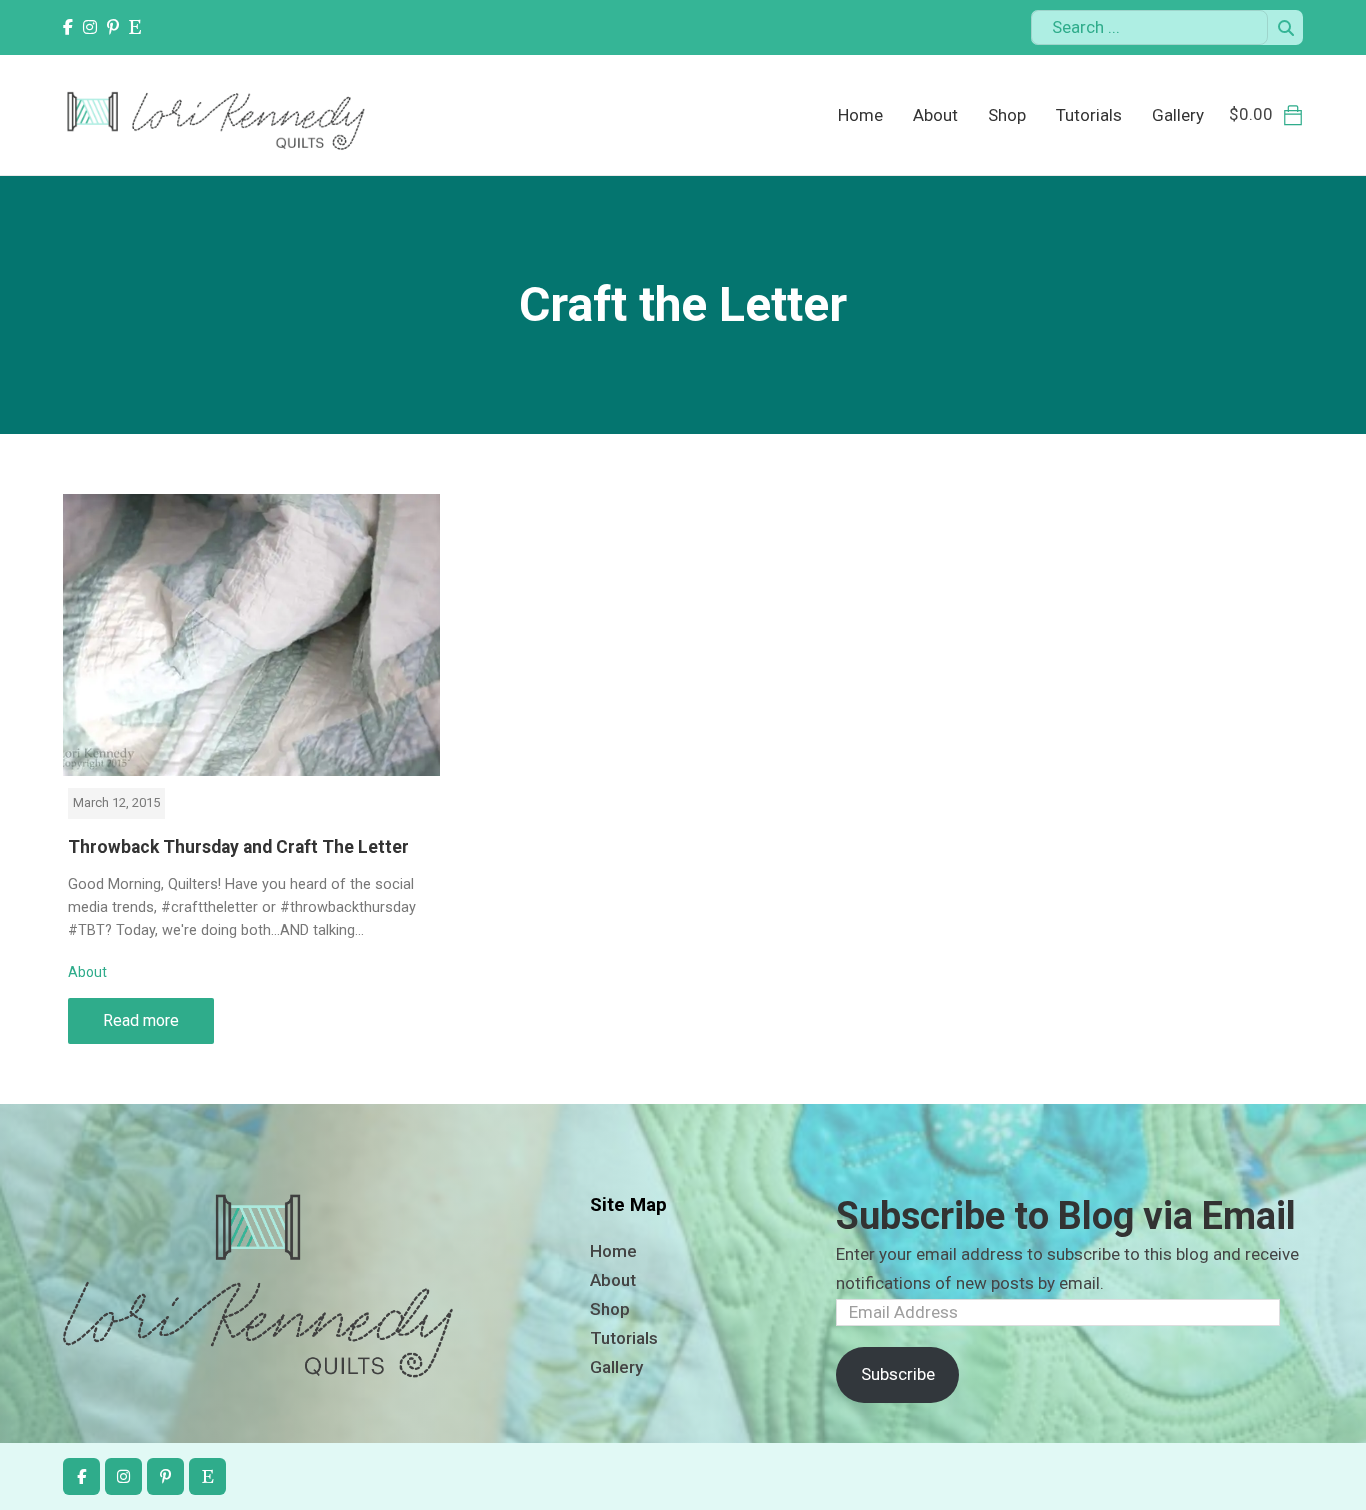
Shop (1007, 115)
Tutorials (1089, 115)
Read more (141, 1020)
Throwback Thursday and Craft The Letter (238, 847)
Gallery (1178, 115)
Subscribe (898, 1374)
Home (860, 115)
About (935, 115)
